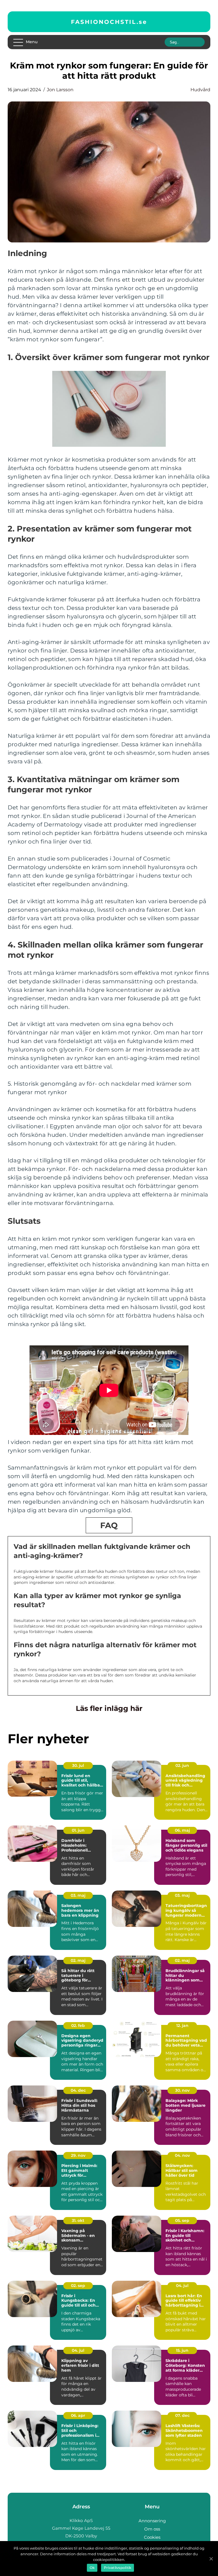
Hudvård (200, 90)
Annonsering (152, 2521)
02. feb (78, 2026)
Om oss (152, 2529)
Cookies (152, 2537)
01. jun (78, 1830)
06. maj (182, 1830)
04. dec (78, 2090)
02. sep (78, 2286)
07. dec (182, 2415)
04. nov (182, 2155)
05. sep (182, 2220)
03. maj (78, 1895)
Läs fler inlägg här (109, 1708)
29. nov (78, 2155)
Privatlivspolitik (118, 2568)
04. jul (182, 2286)
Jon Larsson (60, 90)
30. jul (78, 1765)
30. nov (182, 2090)
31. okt (78, 2220)
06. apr (78, 2415)
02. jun (182, 1765)
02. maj (78, 1960)
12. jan (182, 2026)
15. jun (182, 2350)
